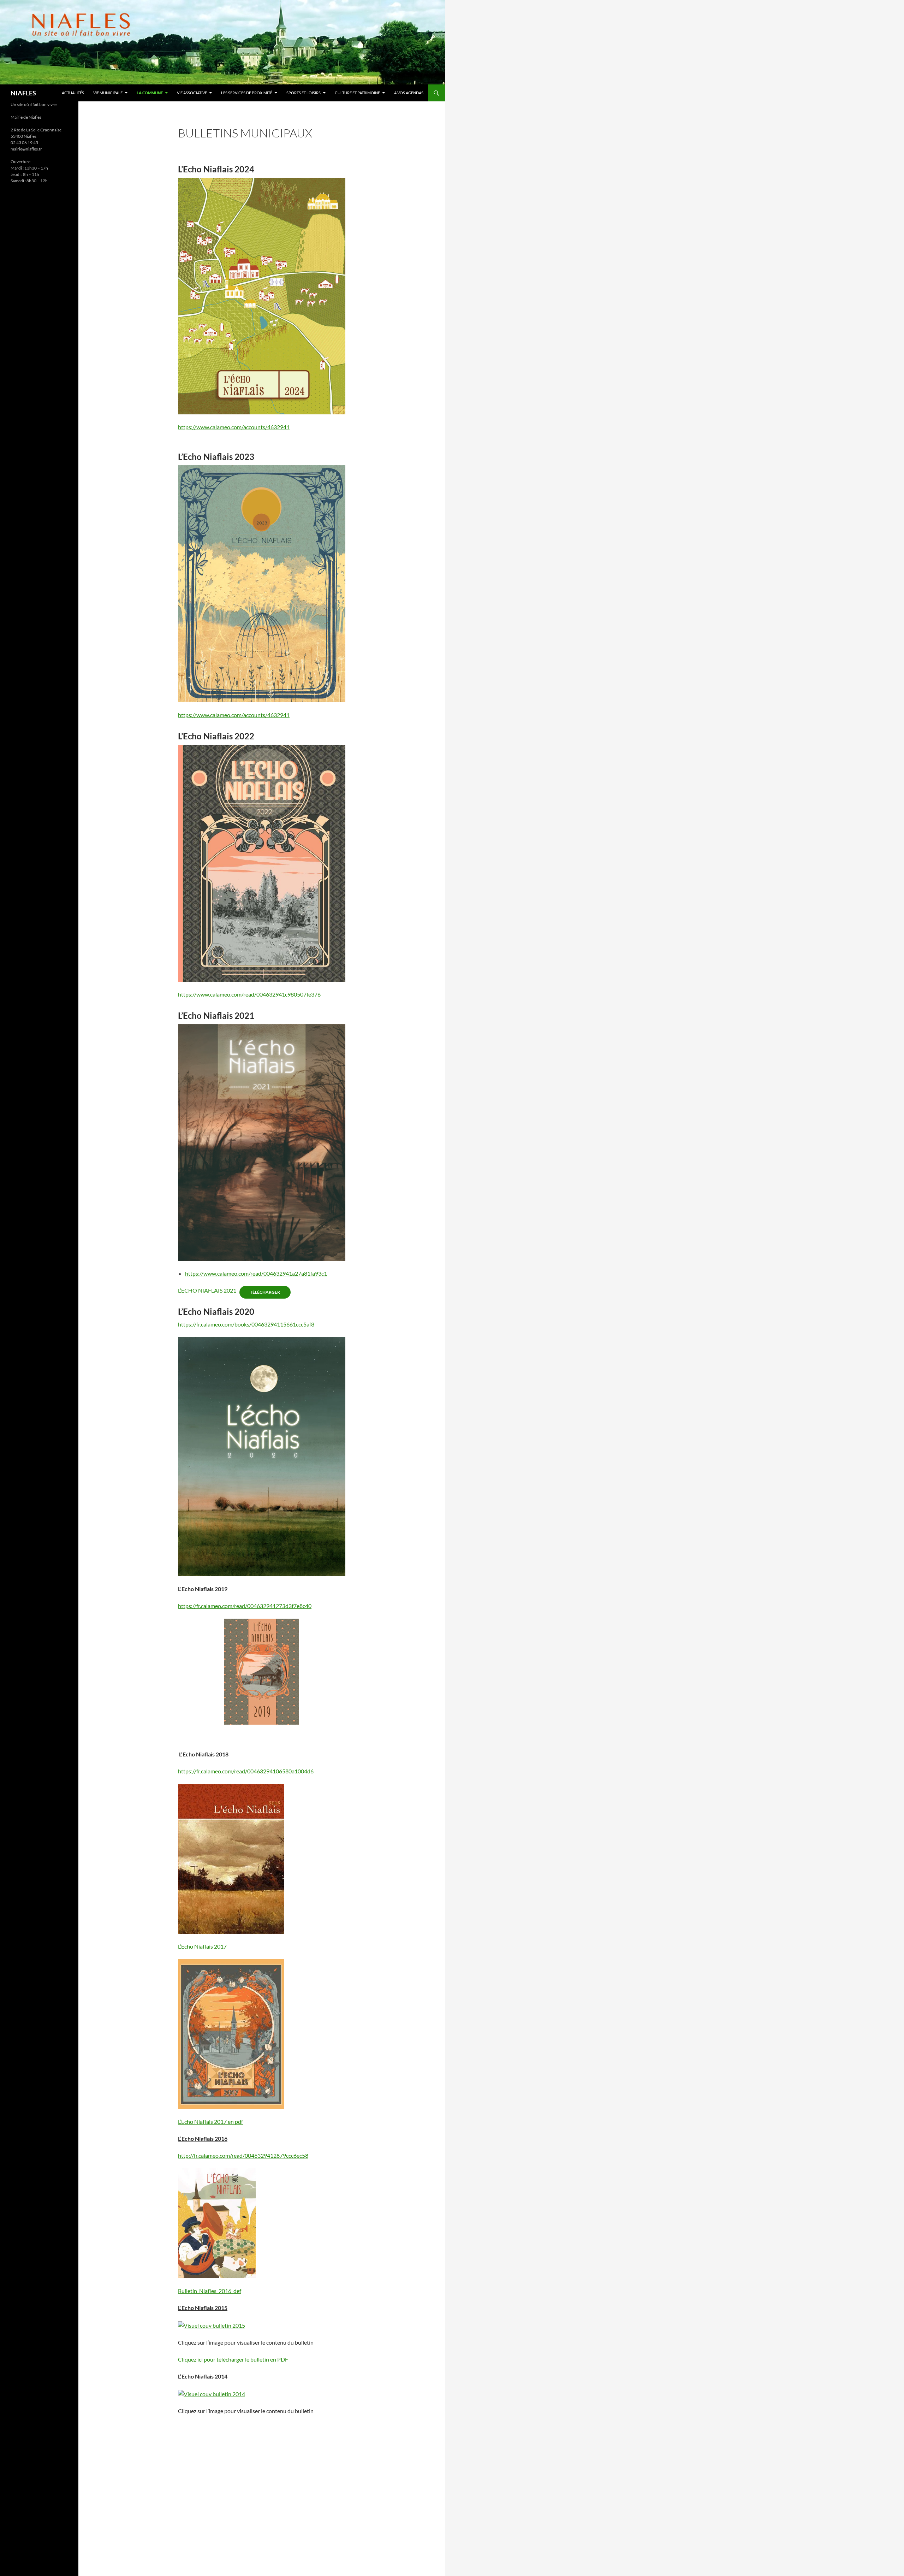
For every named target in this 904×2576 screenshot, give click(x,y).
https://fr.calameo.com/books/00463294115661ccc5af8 (246, 1324)
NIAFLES (23, 93)
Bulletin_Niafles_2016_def (210, 2291)
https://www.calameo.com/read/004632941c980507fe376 (249, 994)
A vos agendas (409, 93)
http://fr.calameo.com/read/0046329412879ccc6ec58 (243, 2155)
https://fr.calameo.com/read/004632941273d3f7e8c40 (245, 1606)
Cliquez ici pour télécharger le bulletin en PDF (233, 2359)
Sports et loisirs (304, 93)
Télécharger (265, 1292)
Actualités (73, 93)
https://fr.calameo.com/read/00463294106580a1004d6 (246, 1771)
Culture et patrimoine (357, 93)
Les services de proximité (247, 93)
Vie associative (192, 93)
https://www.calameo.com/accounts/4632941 (234, 427)
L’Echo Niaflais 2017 (202, 1946)
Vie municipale (108, 93)
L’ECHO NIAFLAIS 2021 (207, 1290)
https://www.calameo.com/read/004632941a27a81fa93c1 (256, 1273)
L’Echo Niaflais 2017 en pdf (210, 2122)
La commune (150, 93)
